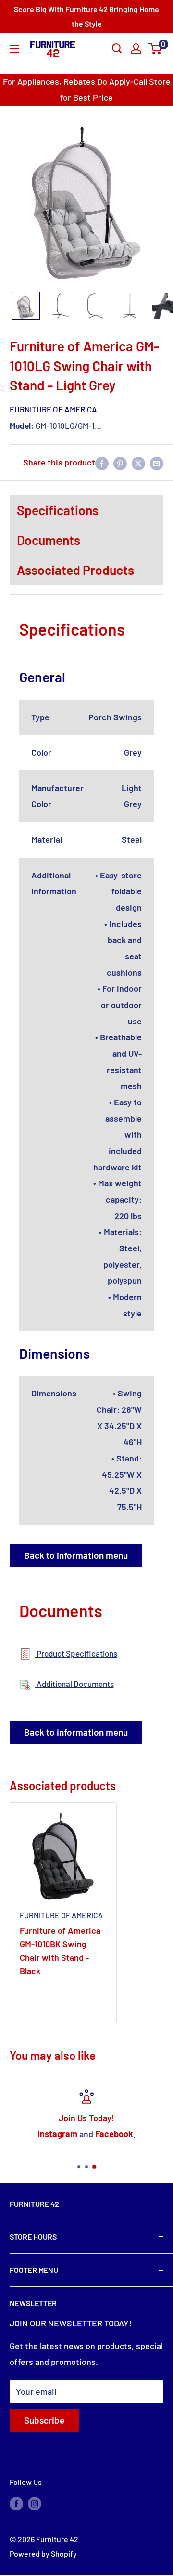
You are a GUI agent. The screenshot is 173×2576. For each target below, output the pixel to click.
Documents (49, 540)
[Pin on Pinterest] (120, 463)
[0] (155, 49)
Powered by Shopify (43, 2554)
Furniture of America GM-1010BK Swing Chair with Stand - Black (60, 1951)
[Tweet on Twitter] (138, 463)
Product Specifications (76, 1653)
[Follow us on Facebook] (16, 2503)
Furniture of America (53, 409)
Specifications (58, 510)
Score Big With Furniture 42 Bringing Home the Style (86, 16)
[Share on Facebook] (102, 463)
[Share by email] (157, 463)
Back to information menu (76, 1555)
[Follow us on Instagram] (35, 2503)
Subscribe (44, 2420)
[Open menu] (14, 49)
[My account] (136, 49)
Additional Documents (74, 1684)
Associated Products (75, 570)
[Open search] (117, 49)
